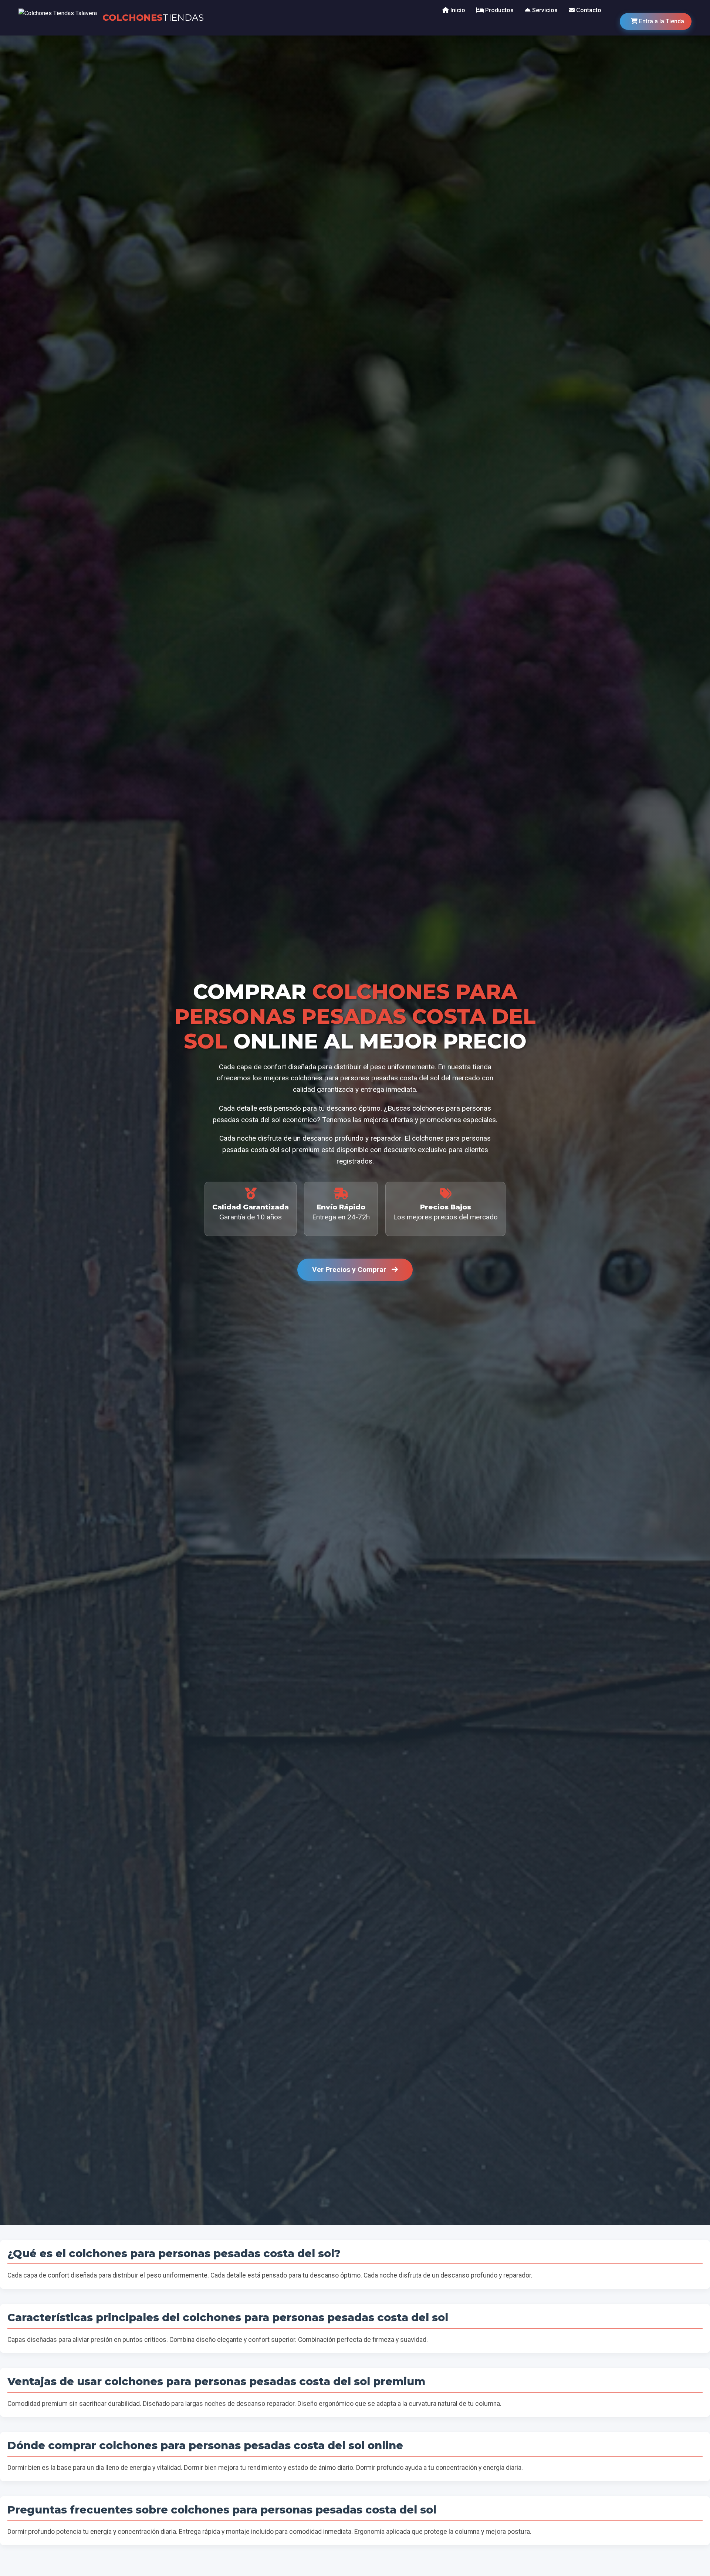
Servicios (544, 10)
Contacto (588, 10)
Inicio (457, 10)
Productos (499, 10)
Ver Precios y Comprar (350, 1270)
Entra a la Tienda (661, 21)
